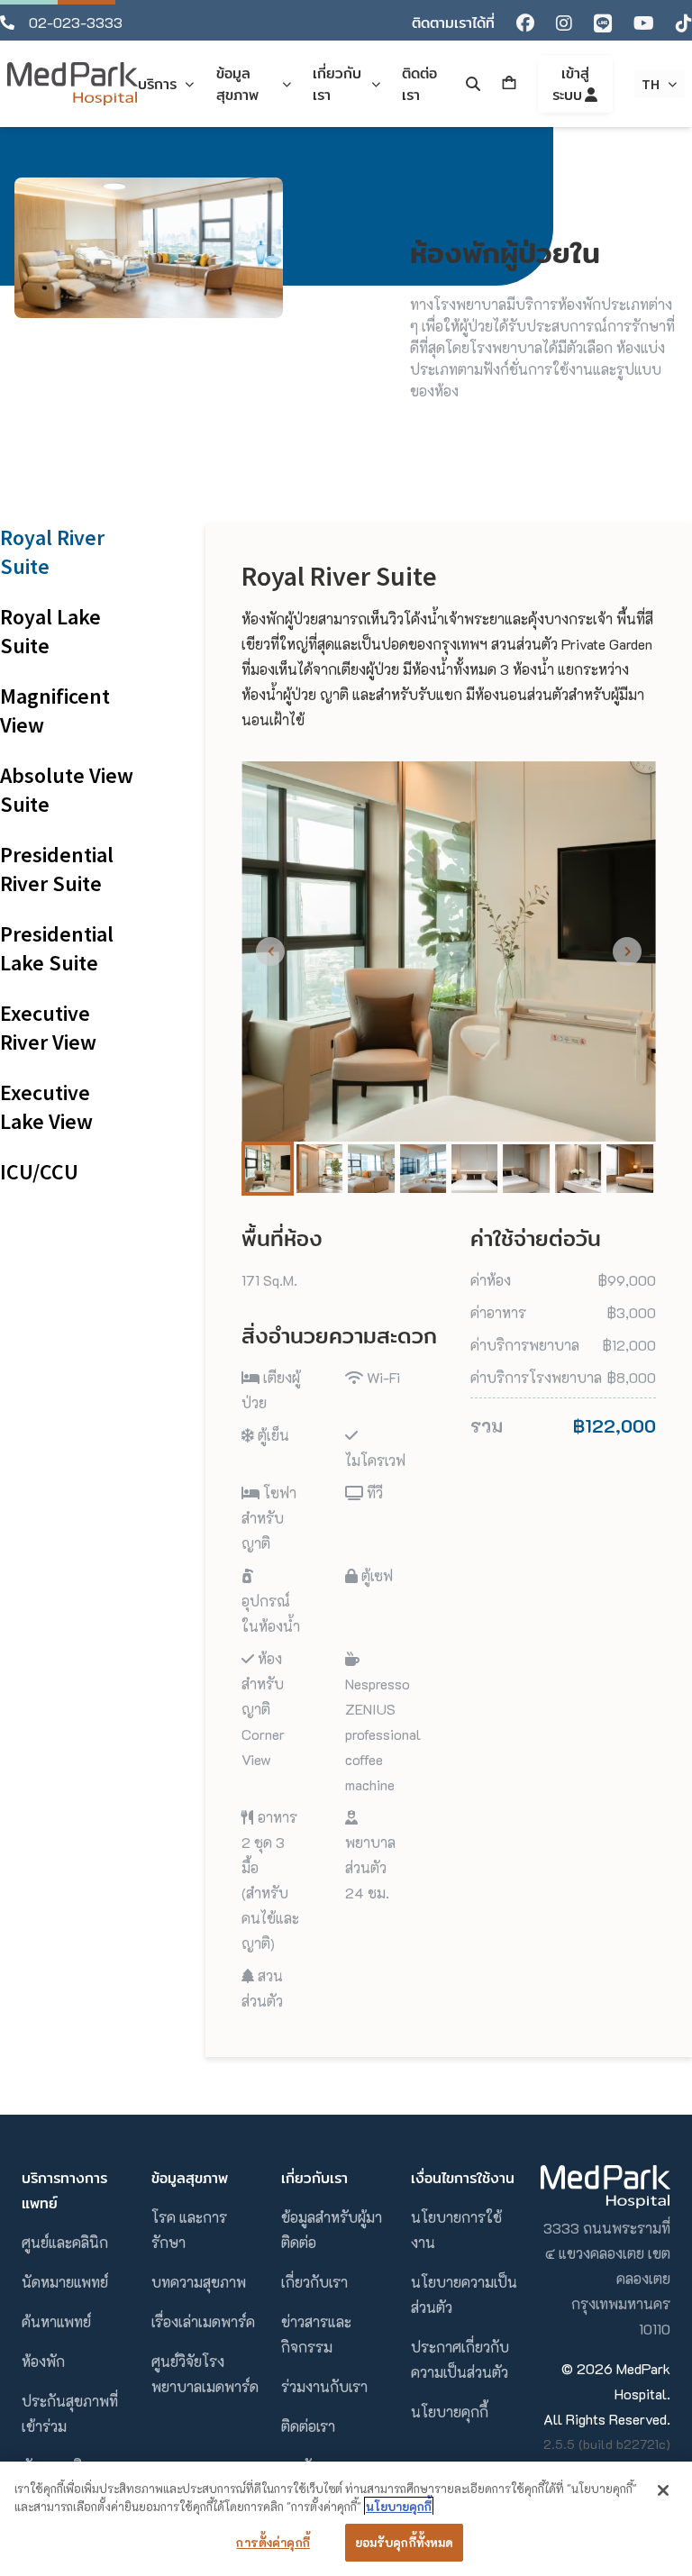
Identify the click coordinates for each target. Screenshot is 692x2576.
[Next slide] (627, 951)
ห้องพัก (43, 2361)
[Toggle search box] (473, 84)
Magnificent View (55, 710)
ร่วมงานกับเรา (324, 2386)
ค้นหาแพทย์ (56, 2321)
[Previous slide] (270, 951)
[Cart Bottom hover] (509, 84)
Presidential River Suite (57, 869)
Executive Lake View (46, 1107)
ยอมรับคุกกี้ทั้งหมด (405, 2542)
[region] (346, 2519)
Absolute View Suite (67, 790)
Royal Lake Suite (50, 631)
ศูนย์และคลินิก (65, 2242)
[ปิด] (663, 2490)
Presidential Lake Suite (57, 948)
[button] (267, 1169)
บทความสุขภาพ (199, 2282)
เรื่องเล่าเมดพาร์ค (203, 2321)
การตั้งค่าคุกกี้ (273, 2542)
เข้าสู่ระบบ (571, 84)
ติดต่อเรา (308, 2426)
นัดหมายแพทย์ (65, 2282)
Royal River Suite (52, 552)
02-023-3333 (76, 22)
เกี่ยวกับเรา (314, 2282)
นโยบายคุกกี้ (450, 2412)
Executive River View (48, 1028)
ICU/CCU (39, 1172)
